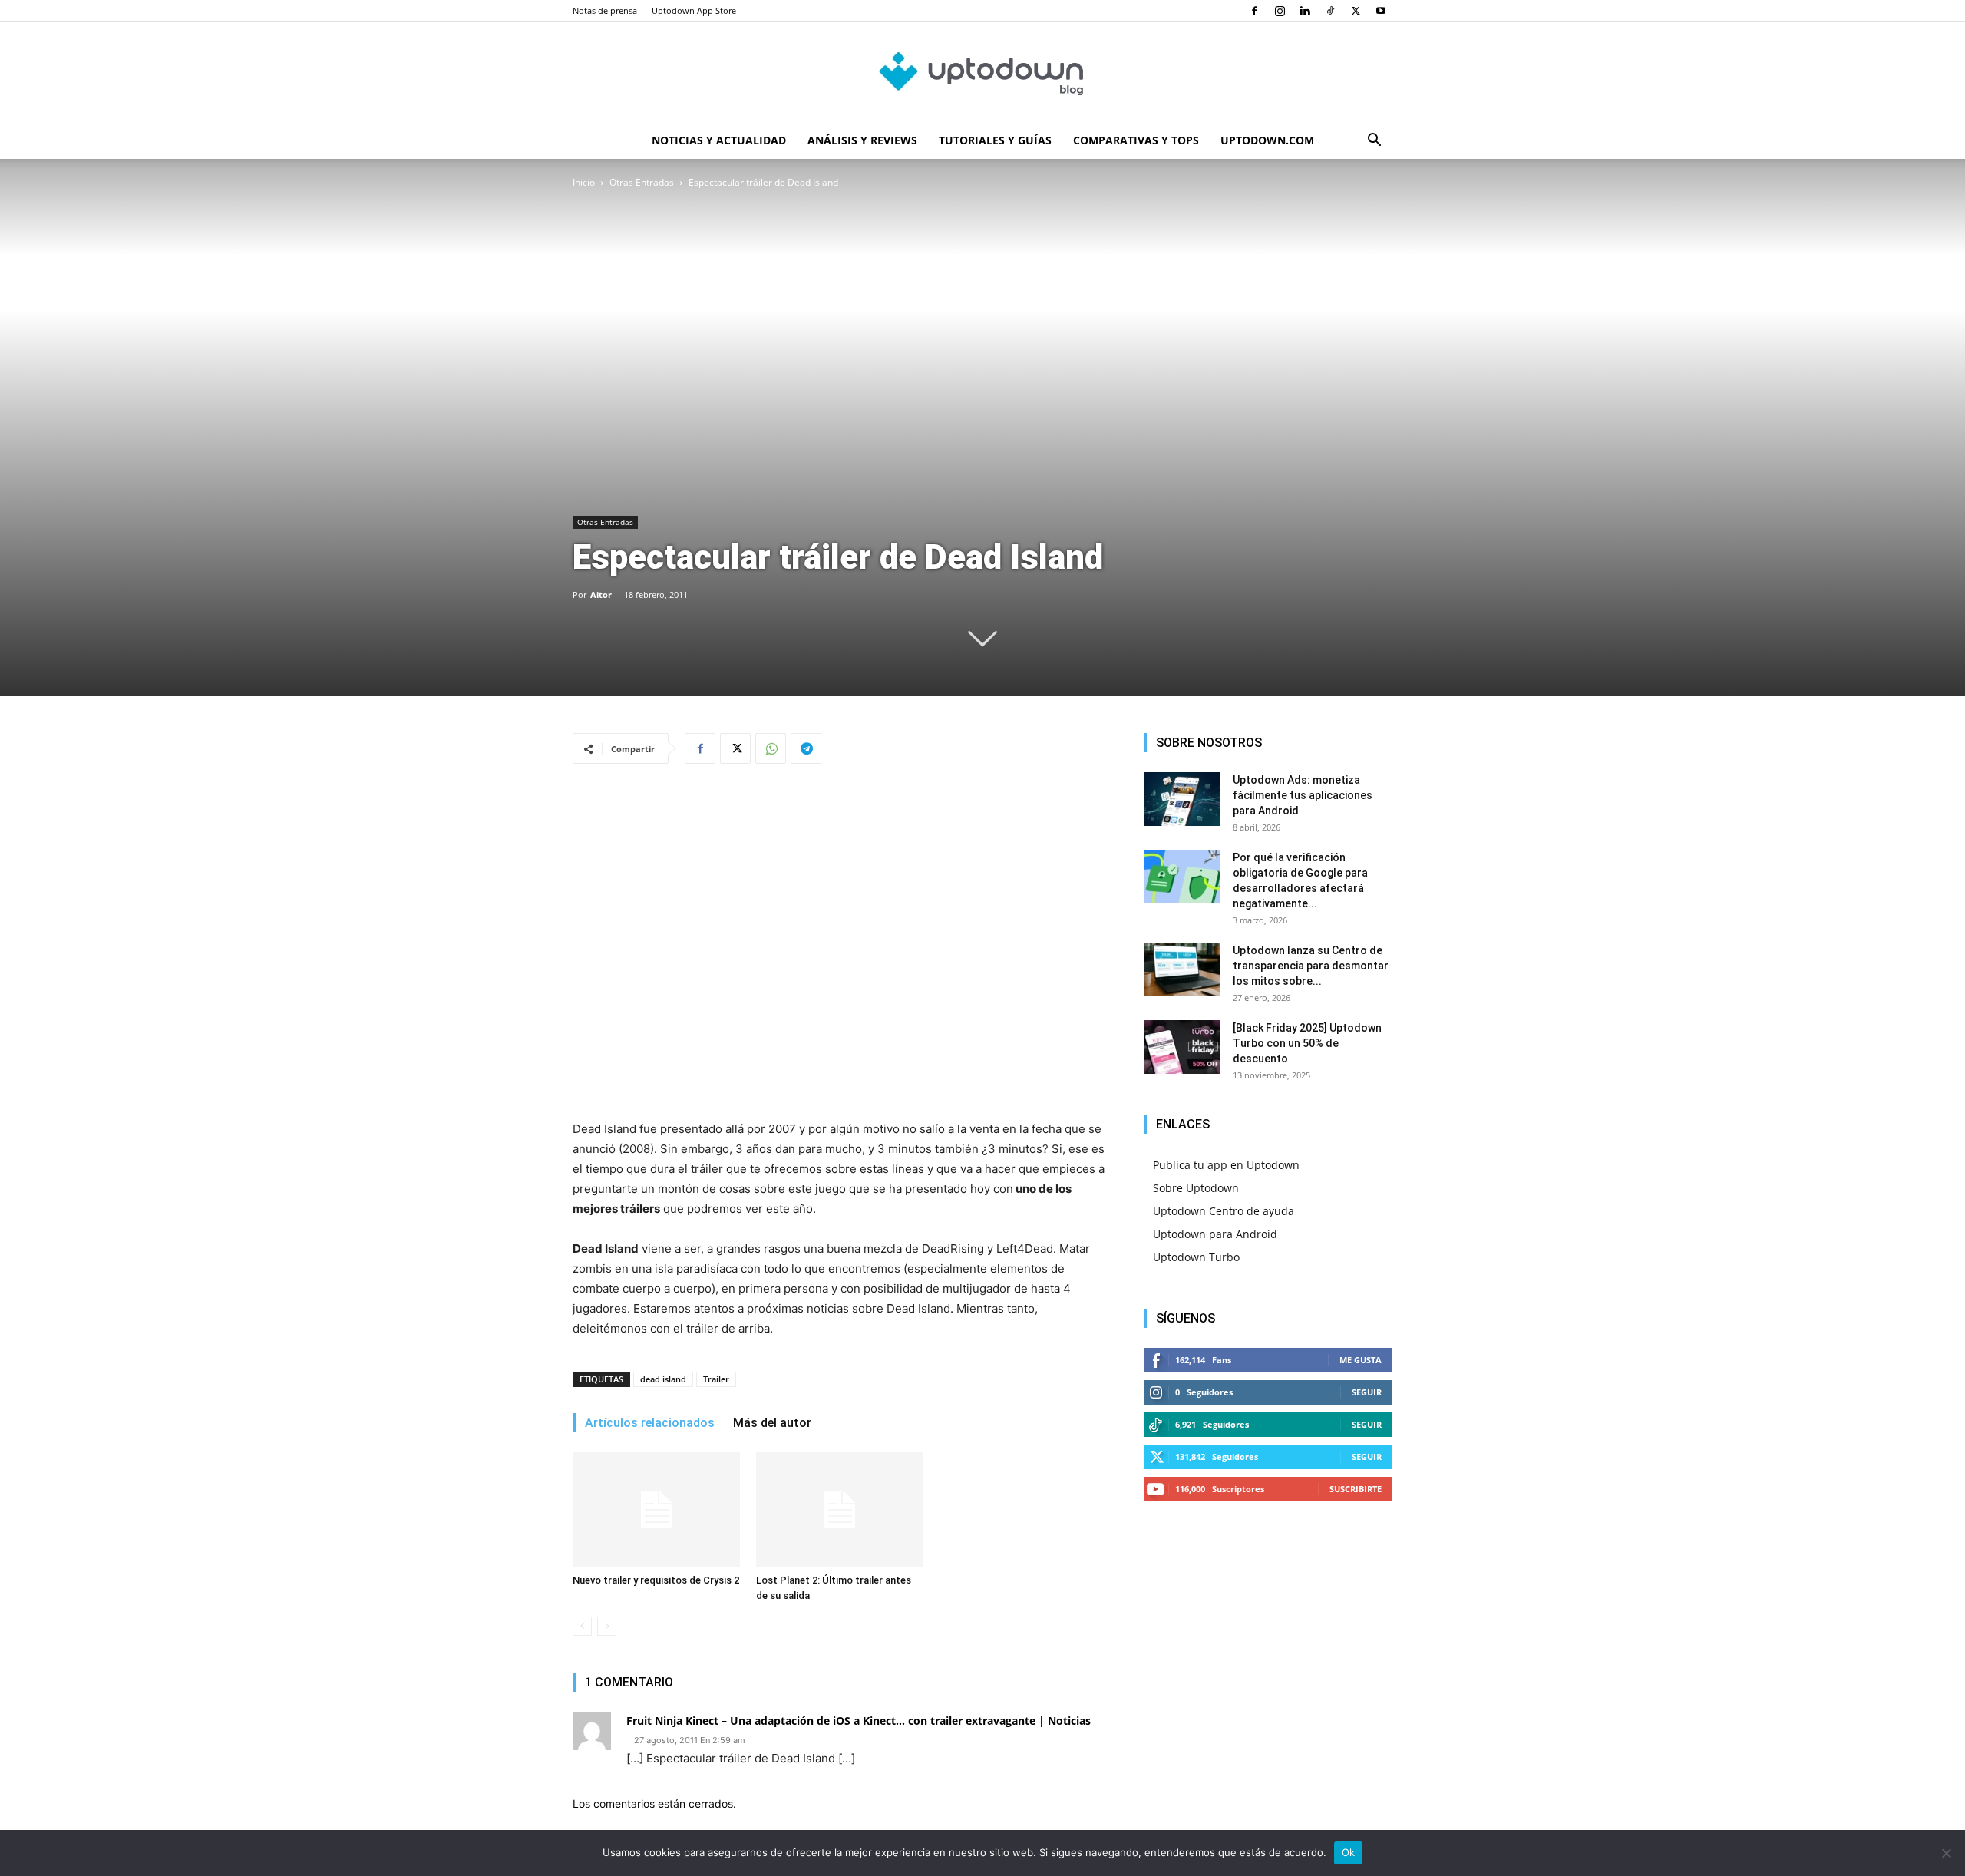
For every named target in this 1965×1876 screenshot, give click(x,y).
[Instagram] (1280, 11)
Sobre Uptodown (1196, 1188)
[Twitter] (1356, 11)
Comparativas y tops (1136, 140)
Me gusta (1361, 1360)
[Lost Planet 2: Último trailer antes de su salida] (840, 1510)
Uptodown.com (1267, 140)
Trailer (716, 1379)
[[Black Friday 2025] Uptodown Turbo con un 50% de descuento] (1182, 1047)
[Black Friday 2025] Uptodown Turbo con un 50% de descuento (1307, 1043)
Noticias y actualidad (719, 140)
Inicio (584, 182)
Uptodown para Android (1215, 1234)
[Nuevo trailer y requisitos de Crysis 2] (656, 1510)
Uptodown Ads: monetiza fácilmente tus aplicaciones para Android (1303, 795)
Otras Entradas (642, 182)
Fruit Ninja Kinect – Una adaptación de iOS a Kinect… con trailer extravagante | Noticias (859, 1721)
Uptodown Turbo (1196, 1257)
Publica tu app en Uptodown (1226, 1165)
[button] (1374, 142)
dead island (663, 1379)
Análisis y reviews (862, 140)
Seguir (1367, 1392)
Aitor (601, 595)
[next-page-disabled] (607, 1626)
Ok (1349, 1852)
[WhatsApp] (771, 748)
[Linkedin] (1305, 11)
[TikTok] (1330, 11)
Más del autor (772, 1423)
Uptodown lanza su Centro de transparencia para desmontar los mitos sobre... (1311, 966)
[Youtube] (1381, 11)
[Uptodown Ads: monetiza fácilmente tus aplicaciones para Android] (1182, 799)
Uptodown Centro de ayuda (1224, 1211)
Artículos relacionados (650, 1423)
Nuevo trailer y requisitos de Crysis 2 (656, 1580)
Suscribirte (1356, 1489)
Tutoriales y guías (995, 140)
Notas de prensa (605, 10)
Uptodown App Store (694, 10)
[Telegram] (806, 748)
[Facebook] (1254, 11)
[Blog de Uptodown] (982, 73)
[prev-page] (582, 1626)
